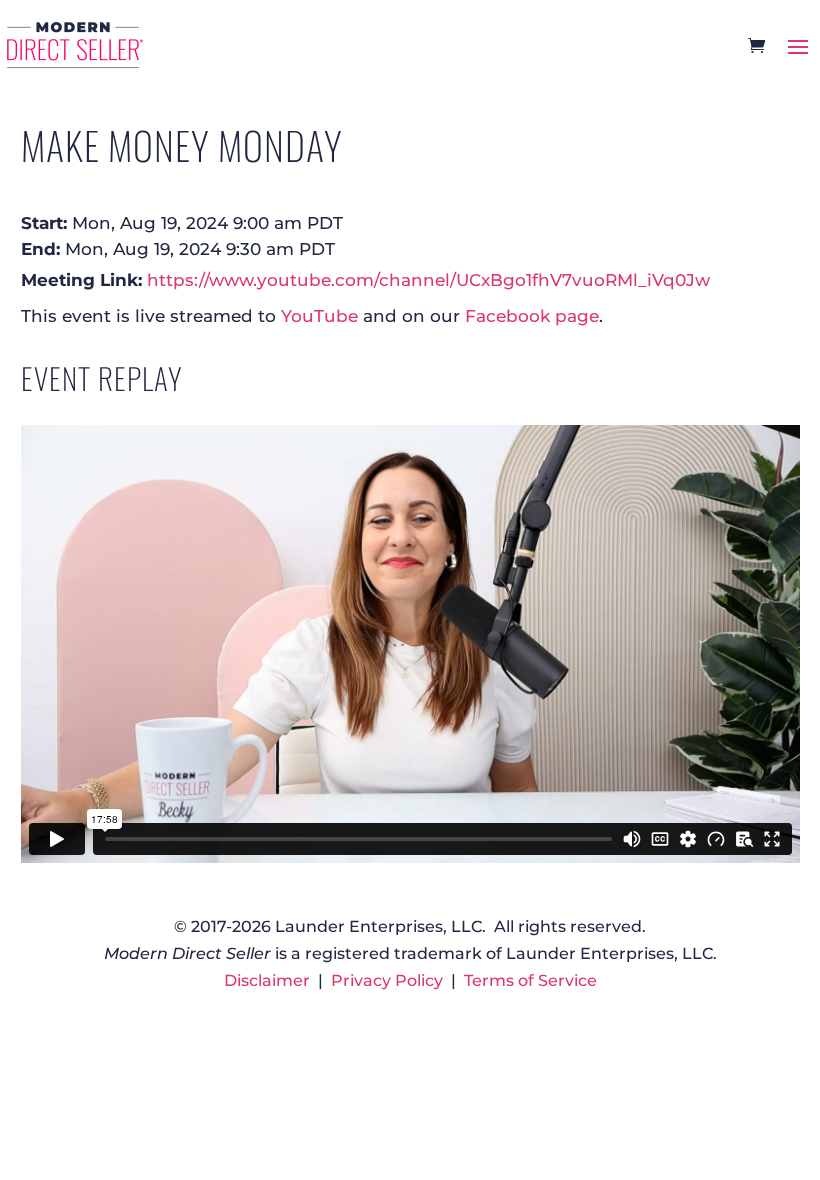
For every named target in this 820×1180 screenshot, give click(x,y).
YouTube (319, 315)
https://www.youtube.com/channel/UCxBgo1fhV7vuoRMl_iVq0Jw (428, 279)
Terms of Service (530, 980)
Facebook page (532, 315)
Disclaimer (267, 980)
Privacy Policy (387, 980)
